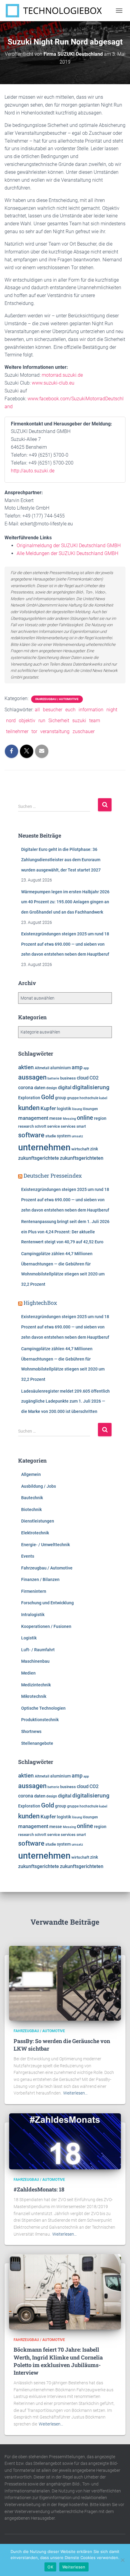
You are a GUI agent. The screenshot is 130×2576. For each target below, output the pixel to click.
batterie (53, 1078)
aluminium (60, 1068)
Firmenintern (34, 1591)
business (68, 1078)
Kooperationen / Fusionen (46, 1626)
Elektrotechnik (35, 1533)
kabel (103, 1098)
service (54, 1126)
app (86, 1068)
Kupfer (48, 1108)
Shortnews (31, 1731)
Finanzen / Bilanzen (40, 1579)
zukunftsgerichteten (82, 1158)
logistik (64, 1109)
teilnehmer (17, 731)
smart (81, 1126)
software (31, 1135)
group (61, 1098)
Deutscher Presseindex (53, 1176)
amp (77, 1067)
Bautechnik (32, 1498)
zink (94, 1149)
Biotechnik (31, 1510)
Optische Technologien (43, 1708)
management (33, 1118)
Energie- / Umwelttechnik (45, 1545)
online (85, 1118)
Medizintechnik (36, 1685)
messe (56, 1118)
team (95, 721)
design (52, 1088)
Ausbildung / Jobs (39, 1486)
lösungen (90, 1109)
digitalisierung (91, 1087)
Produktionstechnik (40, 1720)
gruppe (73, 1098)
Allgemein (31, 1474)
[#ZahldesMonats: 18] (65, 2141)
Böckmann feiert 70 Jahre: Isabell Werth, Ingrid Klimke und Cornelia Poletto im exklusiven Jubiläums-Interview (58, 2361)
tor (34, 731)
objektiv (27, 721)
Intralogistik (33, 1615)
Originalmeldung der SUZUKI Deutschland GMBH (69, 546)
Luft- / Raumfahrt (38, 1650)
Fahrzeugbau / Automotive (57, 699)
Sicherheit (59, 721)
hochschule (89, 1098)
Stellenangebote (37, 1743)
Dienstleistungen (38, 1521)
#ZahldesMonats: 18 (39, 2189)
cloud (83, 1078)
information (91, 710)
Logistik (29, 1638)
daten (40, 1088)
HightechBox (40, 1303)
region (100, 1118)
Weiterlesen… (75, 2093)
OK (50, 2567)
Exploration (29, 1098)
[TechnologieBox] (56, 11)
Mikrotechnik (34, 1696)
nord (11, 721)
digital (65, 1088)
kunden (29, 1108)
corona (26, 1088)
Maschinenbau (35, 1661)
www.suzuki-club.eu (53, 383)
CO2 (94, 1078)
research (26, 1126)
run (42, 721)
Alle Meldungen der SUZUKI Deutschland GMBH (67, 553)
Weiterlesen (74, 2567)
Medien (28, 1673)
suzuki (79, 721)
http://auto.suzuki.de (33, 471)
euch (70, 710)
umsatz (77, 1136)
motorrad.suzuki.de (62, 375)
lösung (77, 1109)
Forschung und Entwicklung (47, 1603)
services (68, 1126)
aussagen (32, 1077)
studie (51, 1136)
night (112, 710)
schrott (41, 1126)
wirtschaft (80, 1149)
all (37, 710)
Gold (48, 1097)
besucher (53, 710)
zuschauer (84, 731)
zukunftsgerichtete (39, 1158)
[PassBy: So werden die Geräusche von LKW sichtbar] (65, 1983)
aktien (26, 1067)
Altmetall (42, 1068)
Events (28, 1556)
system (64, 1136)
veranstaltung (55, 731)
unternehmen (44, 1147)
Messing (69, 1119)
